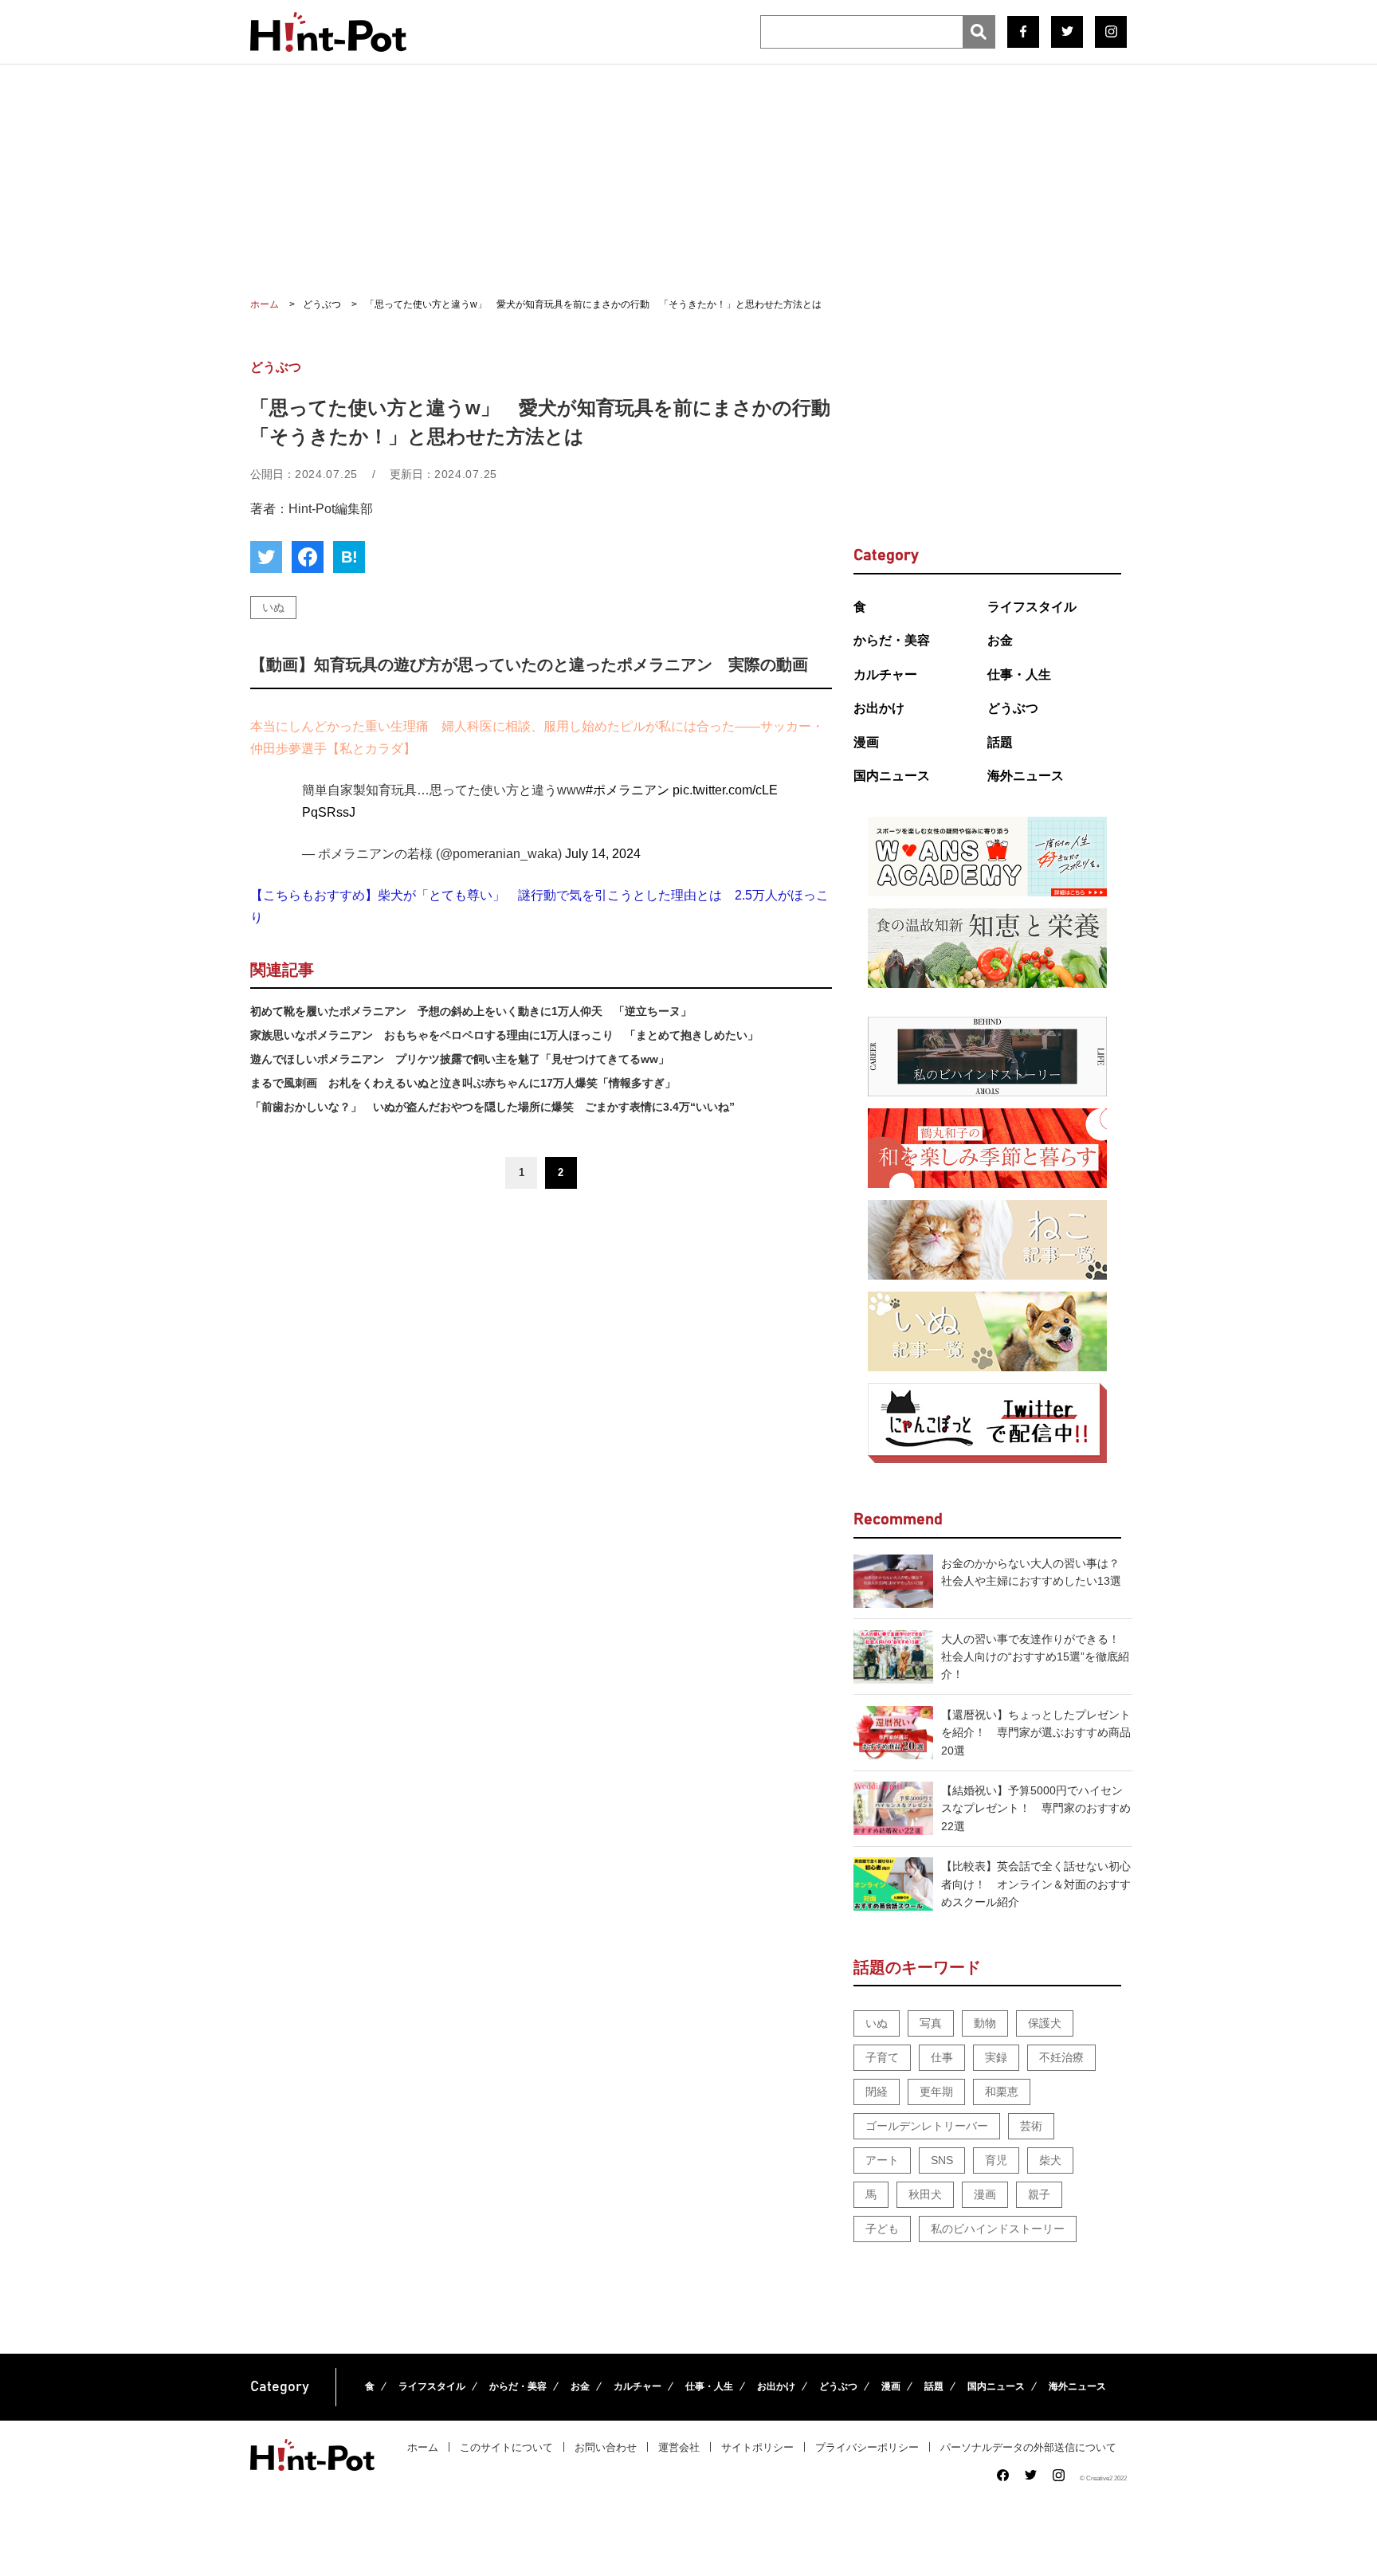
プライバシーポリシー (867, 2447)
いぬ (273, 607)
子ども (882, 2229)
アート (882, 2160)
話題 (1000, 742)
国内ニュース (892, 776)
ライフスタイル (1032, 607)
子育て (882, 2057)
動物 (985, 2023)
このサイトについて (506, 2447)
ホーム (423, 2447)
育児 (996, 2160)
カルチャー (885, 674)
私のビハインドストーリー (998, 2229)
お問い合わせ (606, 2447)
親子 (1039, 2194)
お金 (1000, 640)
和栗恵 (1002, 2092)
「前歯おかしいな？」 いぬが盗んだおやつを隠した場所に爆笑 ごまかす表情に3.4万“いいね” (492, 1107)
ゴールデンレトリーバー (927, 2126)
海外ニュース (1026, 776)
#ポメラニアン (628, 790)
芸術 (1031, 2126)
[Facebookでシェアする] (308, 557)
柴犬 (1050, 2160)
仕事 (942, 2057)
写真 (931, 2023)
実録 (996, 2057)
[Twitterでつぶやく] (266, 557)
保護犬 (1045, 2023)
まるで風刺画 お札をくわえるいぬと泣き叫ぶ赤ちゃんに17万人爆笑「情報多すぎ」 (463, 1083)
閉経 (877, 2092)
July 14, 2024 (603, 854)
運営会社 (679, 2447)
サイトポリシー (757, 2447)
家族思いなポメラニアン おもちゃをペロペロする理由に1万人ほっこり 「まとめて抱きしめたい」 (504, 1035)
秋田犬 (925, 2194)
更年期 (936, 2092)
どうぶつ (1013, 708)
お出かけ (879, 708)
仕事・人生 (1019, 674)
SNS (942, 2160)
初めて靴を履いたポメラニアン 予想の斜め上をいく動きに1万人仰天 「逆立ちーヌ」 (471, 1011)
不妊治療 (1061, 2057)
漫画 (866, 742)
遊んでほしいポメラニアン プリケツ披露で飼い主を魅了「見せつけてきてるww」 (460, 1059)
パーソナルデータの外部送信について (1028, 2447)
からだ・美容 (892, 640)
